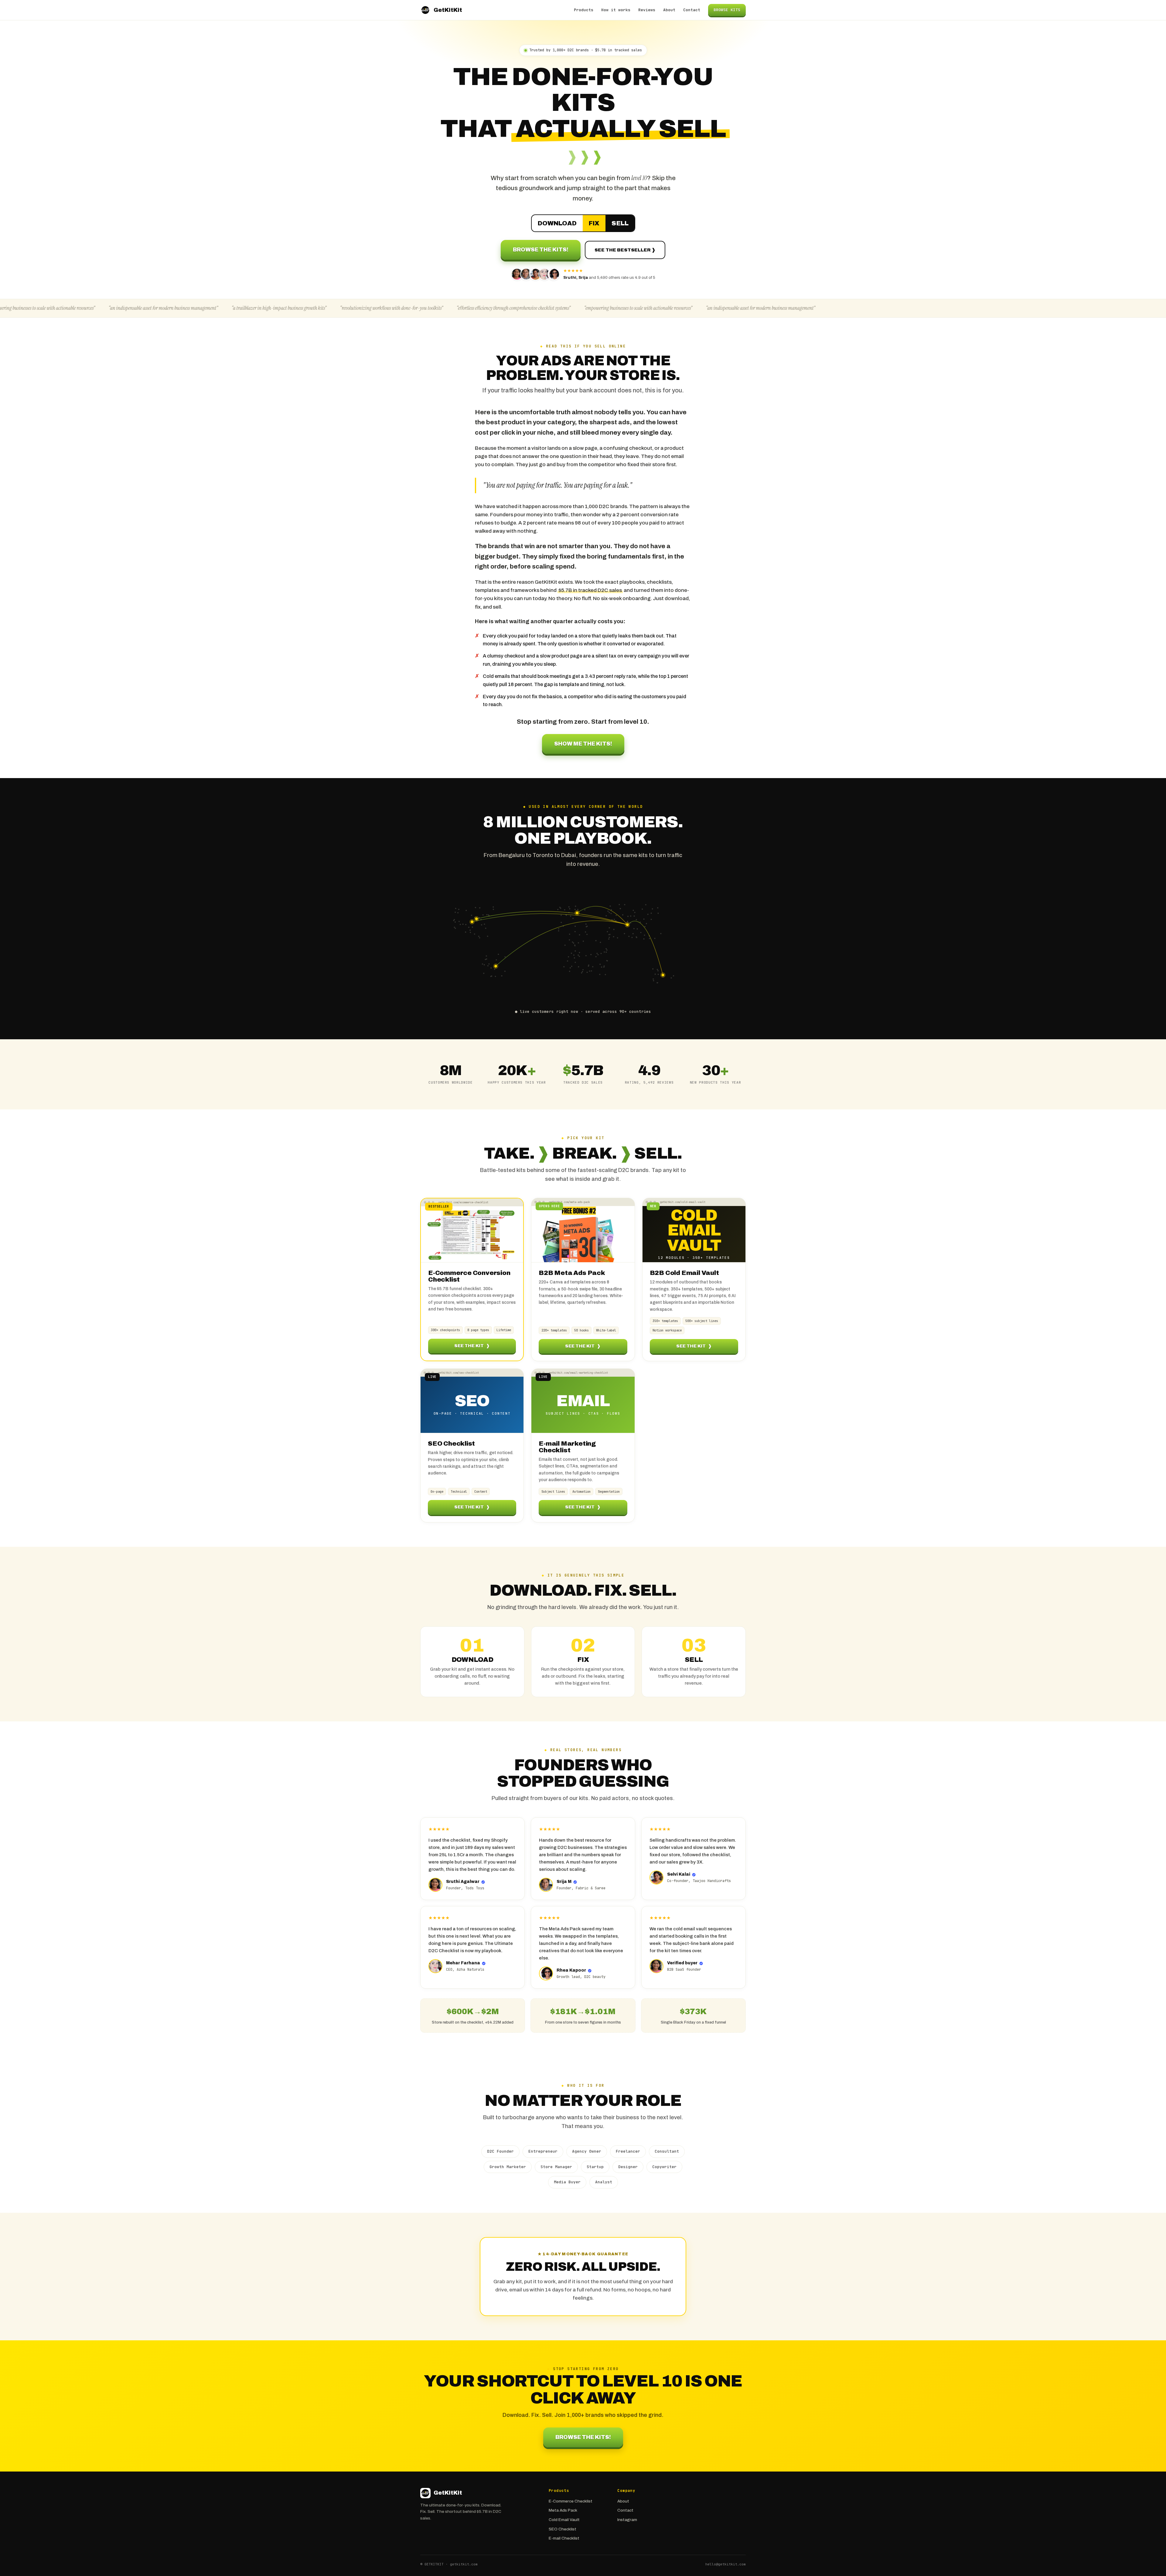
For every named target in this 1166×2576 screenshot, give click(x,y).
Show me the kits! (583, 744)
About (669, 10)
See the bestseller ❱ (625, 250)
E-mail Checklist (564, 2538)
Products (584, 10)
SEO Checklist (563, 2529)
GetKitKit (448, 10)
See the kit (472, 1346)
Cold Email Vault (564, 2520)
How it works (616, 10)
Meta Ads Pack (563, 2510)
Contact (692, 10)
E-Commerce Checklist (571, 2501)
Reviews (647, 10)
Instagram (627, 2520)
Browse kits (727, 10)
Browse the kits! (541, 250)
